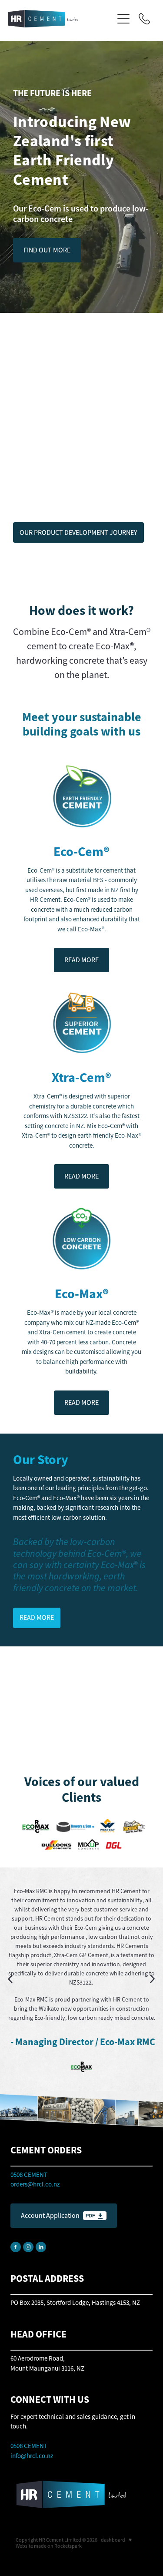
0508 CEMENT (29, 2446)
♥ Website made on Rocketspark (74, 2543)
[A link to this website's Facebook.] (16, 2247)
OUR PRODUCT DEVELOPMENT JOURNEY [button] (78, 533)
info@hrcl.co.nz (32, 2456)
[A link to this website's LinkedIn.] (41, 2247)
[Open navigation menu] (123, 19)
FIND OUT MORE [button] (47, 250)
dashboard (113, 2540)
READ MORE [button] (81, 960)
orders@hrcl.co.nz (35, 2184)
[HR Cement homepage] (61, 19)
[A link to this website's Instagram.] (28, 2247)
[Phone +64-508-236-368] (144, 19)
